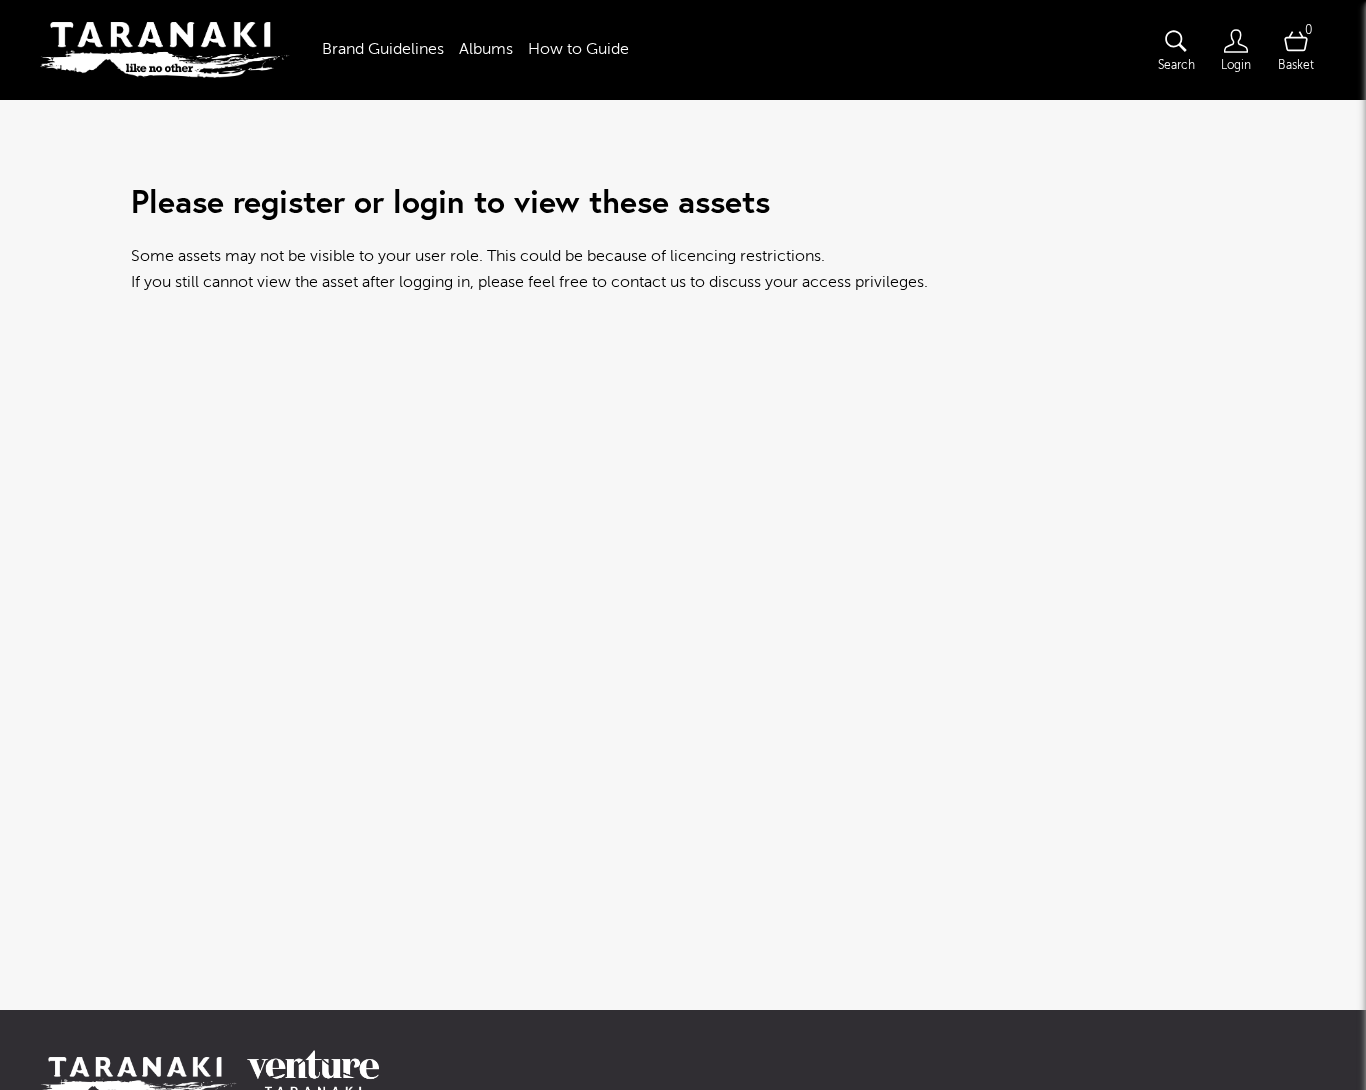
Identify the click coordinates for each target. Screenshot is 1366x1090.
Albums (486, 49)
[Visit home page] (165, 50)
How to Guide (578, 49)
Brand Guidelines (383, 49)
